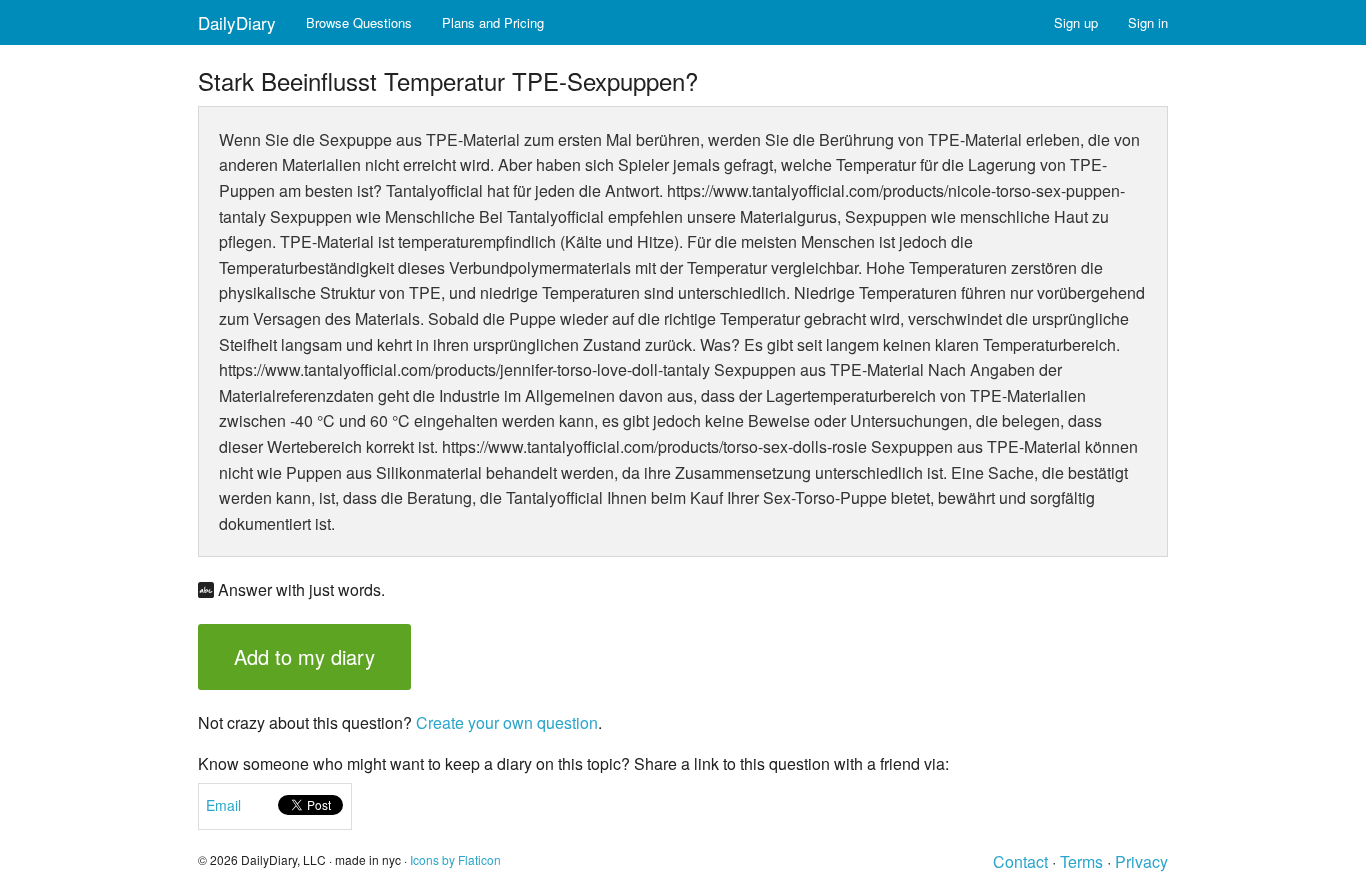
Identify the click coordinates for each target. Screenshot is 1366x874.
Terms (1081, 861)
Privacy (1141, 861)
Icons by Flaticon (455, 859)
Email (223, 805)
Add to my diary (304, 656)
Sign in (1148, 22)
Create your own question (507, 722)
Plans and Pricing (493, 22)
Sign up (1076, 22)
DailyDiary (237, 22)
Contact (1020, 861)
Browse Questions (359, 22)
